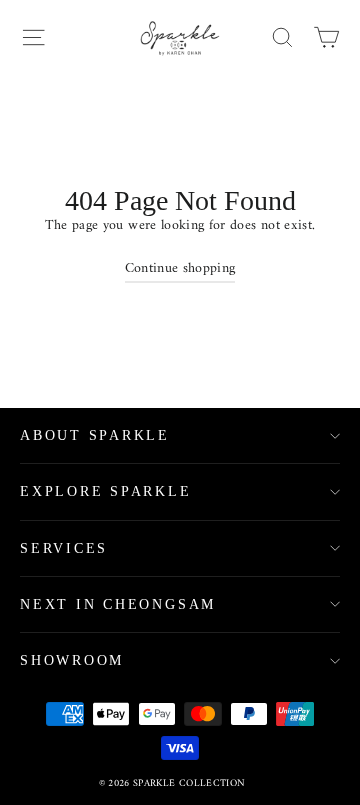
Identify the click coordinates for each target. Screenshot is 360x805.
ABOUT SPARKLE (95, 435)
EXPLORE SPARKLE (106, 491)
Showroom (72, 660)
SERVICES (64, 548)
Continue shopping (180, 268)
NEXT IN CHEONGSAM (118, 604)
